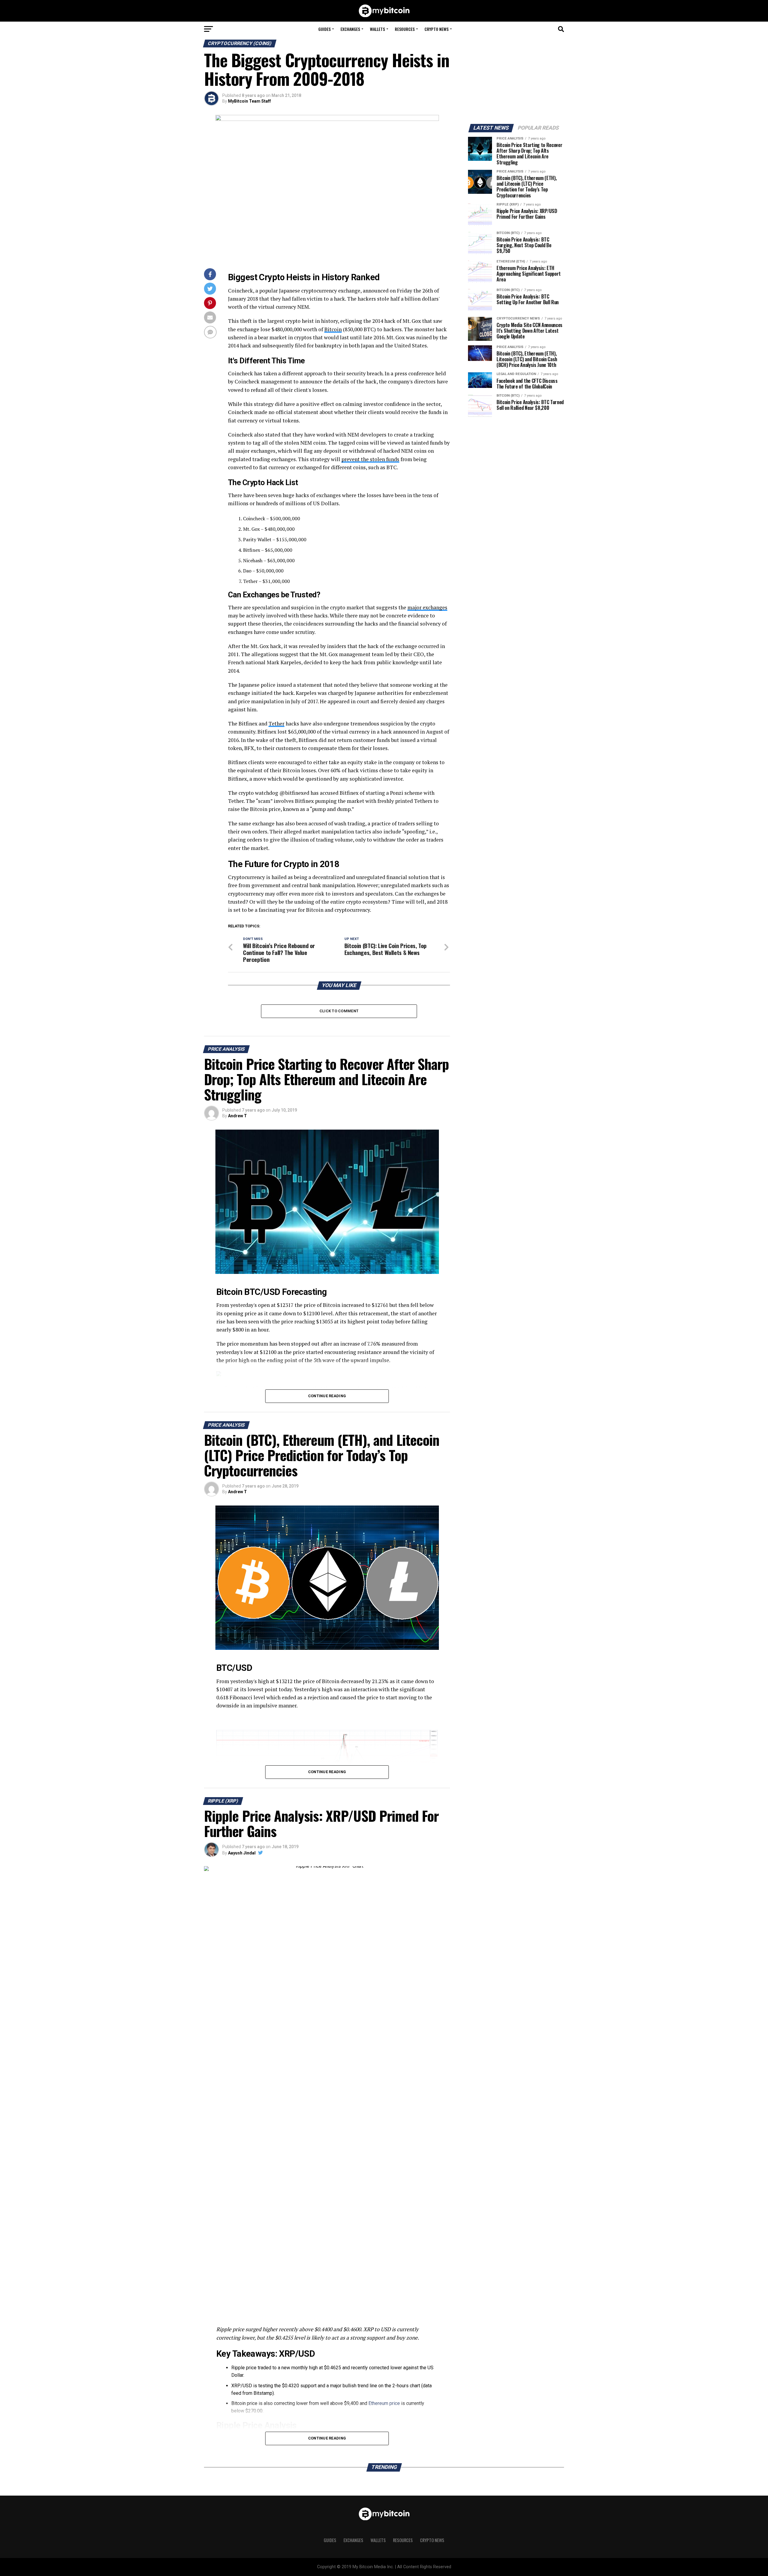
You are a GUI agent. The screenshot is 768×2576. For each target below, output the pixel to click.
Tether (276, 724)
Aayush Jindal (242, 1853)
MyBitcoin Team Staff (249, 101)
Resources (405, 29)
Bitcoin (333, 329)
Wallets (377, 29)
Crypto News (436, 29)
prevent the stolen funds (370, 459)
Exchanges (350, 29)
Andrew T (237, 1116)
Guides (324, 29)
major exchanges (427, 607)
